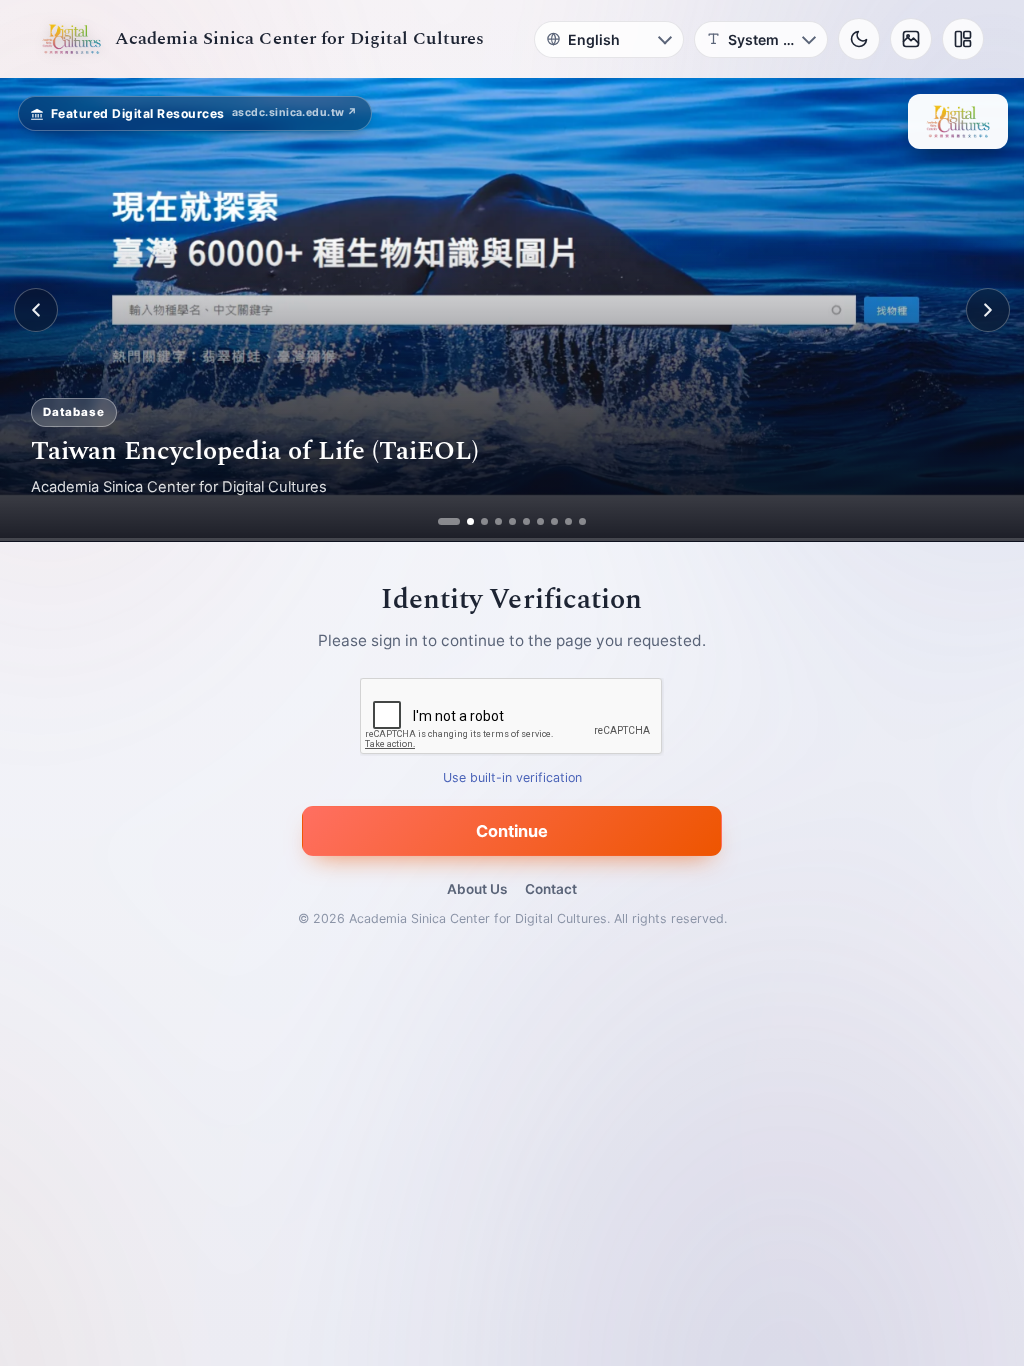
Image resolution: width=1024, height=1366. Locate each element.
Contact (551, 889)
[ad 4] (498, 521)
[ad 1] (441, 521)
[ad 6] (526, 521)
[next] (988, 310)
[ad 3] (477, 521)
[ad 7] (540, 521)
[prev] (36, 310)
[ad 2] (455, 521)
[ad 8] (554, 521)
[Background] (911, 39)
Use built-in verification (512, 778)
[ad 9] (568, 521)
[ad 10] (582, 521)
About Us (477, 889)
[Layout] (963, 39)
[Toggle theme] (859, 39)
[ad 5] (512, 521)
